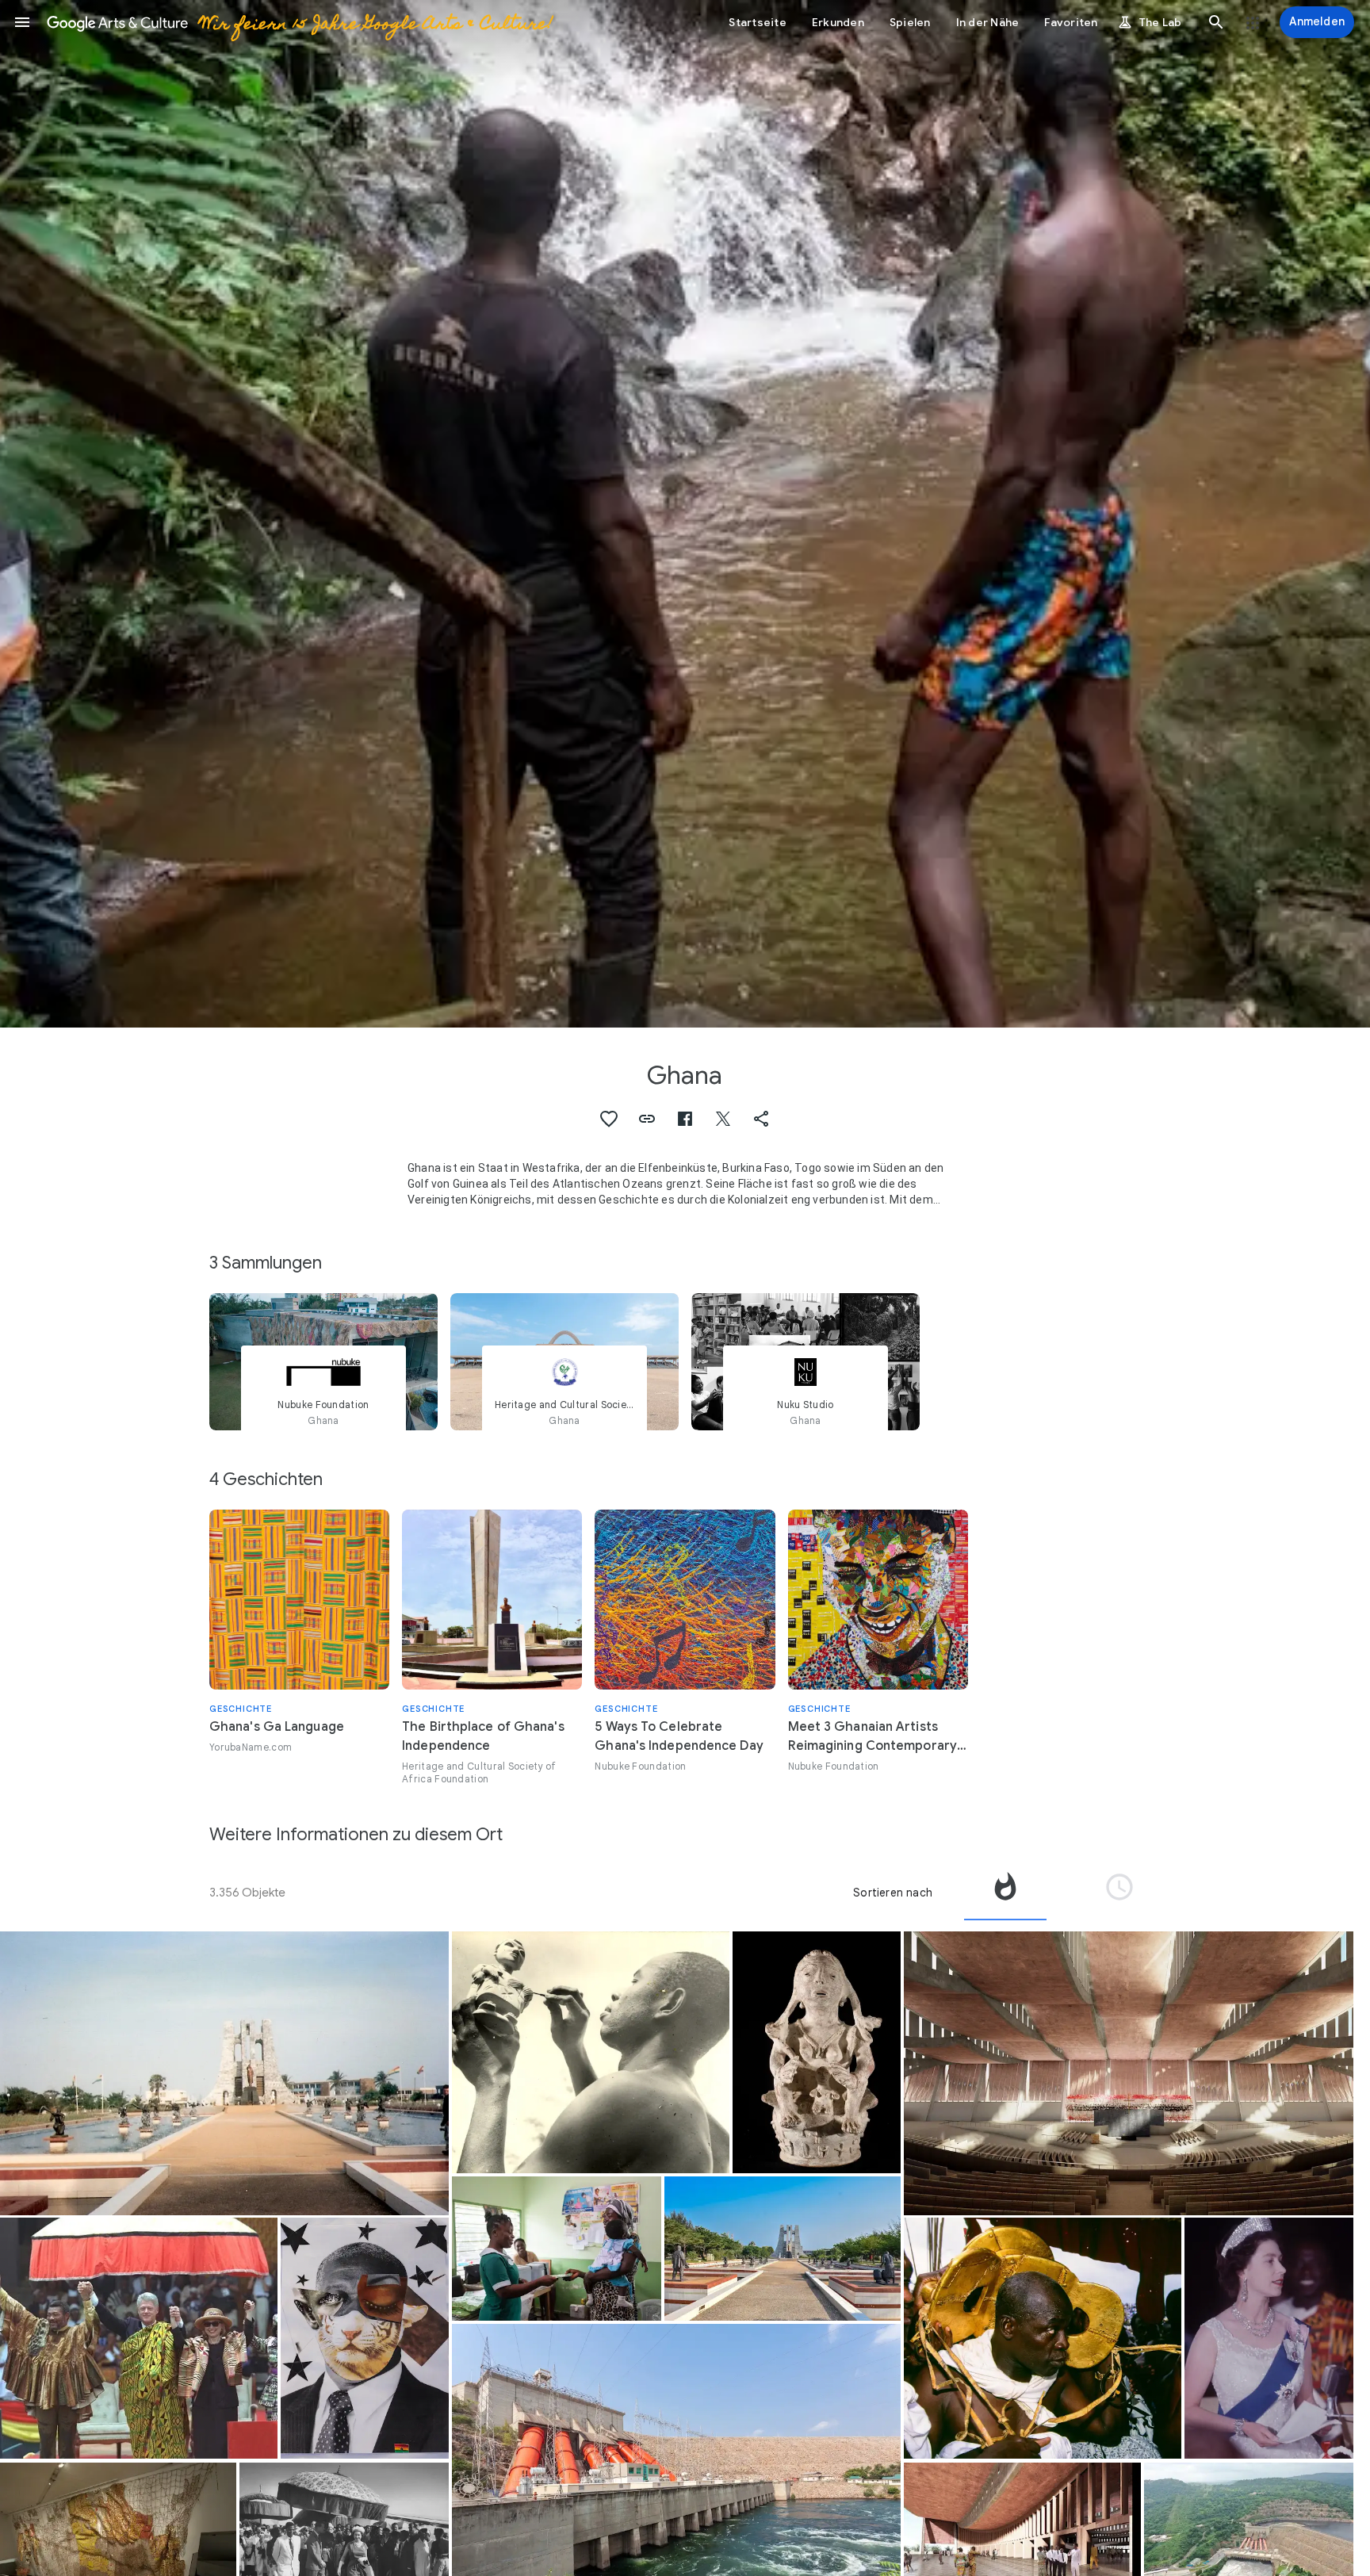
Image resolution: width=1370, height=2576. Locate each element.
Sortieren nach (893, 1893)
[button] (22, 22)
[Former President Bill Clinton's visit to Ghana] (139, 2339)
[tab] (1005, 1893)
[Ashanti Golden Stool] (1043, 2339)
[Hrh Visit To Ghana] (1269, 2339)
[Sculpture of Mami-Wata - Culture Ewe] (817, 2052)
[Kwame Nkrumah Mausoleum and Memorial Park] (783, 2249)
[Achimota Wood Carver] (591, 2052)
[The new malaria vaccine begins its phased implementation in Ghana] (557, 2248)
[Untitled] (365, 2339)
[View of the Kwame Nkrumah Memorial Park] (224, 2073)
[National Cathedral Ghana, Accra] (1128, 2073)
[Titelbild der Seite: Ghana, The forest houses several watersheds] (685, 514)
